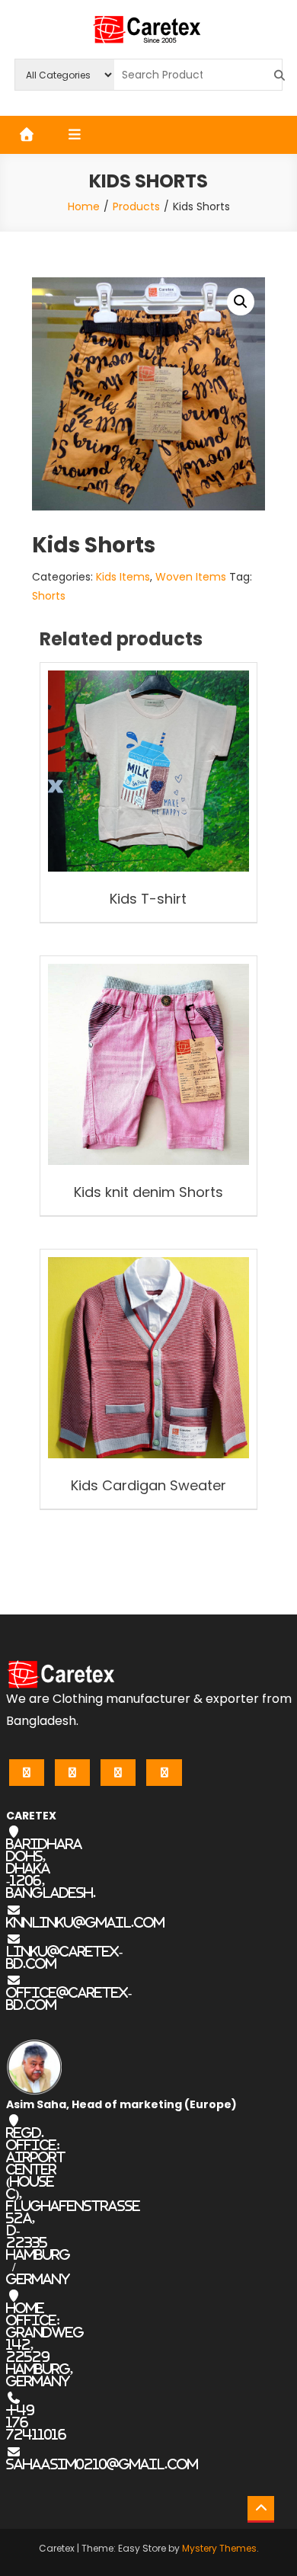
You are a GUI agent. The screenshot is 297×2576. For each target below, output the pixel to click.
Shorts (49, 596)
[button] (241, 302)
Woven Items (191, 577)
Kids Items (123, 577)
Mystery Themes (219, 2548)
